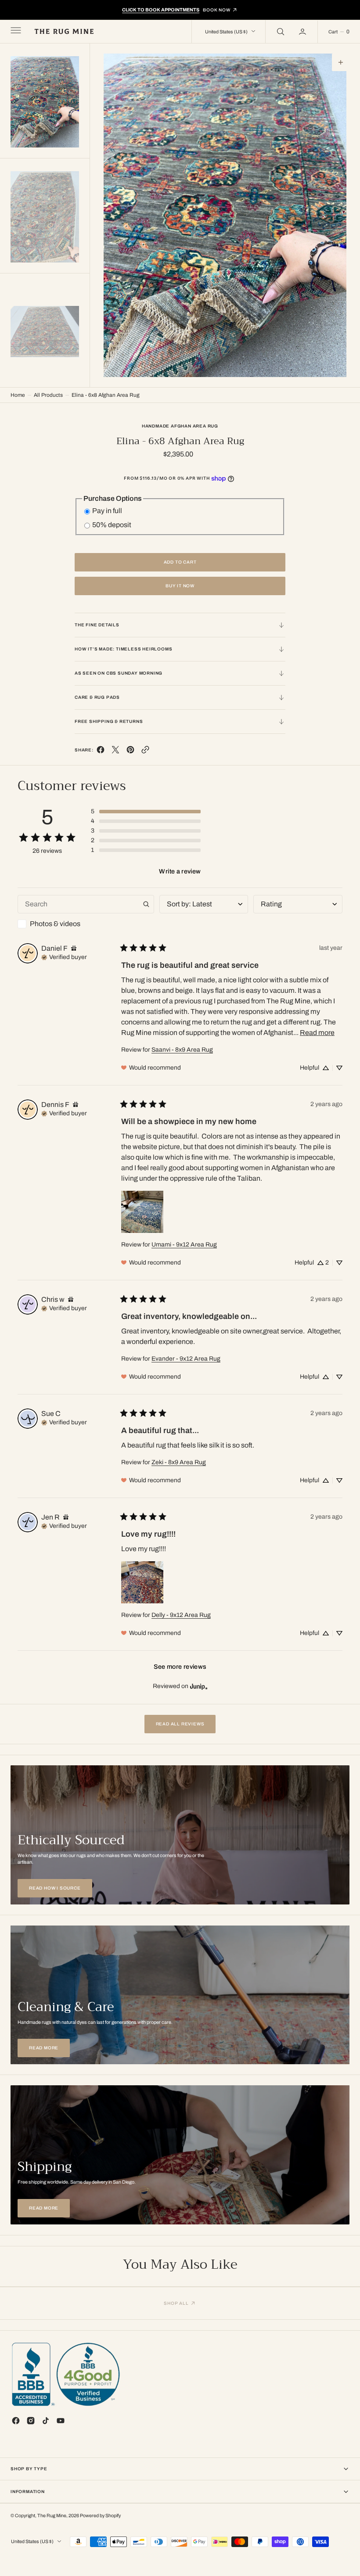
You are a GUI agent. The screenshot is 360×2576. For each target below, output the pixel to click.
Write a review (180, 871)
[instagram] (31, 2421)
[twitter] (115, 752)
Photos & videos (55, 924)
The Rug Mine (52, 2516)
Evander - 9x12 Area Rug (186, 1359)
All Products (48, 395)
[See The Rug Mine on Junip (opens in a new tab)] (199, 1686)
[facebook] (101, 752)
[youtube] (61, 2421)
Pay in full (107, 511)
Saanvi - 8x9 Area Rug (182, 1050)
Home (18, 395)
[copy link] (145, 752)
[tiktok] (46, 2421)
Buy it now (180, 586)
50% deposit (112, 525)
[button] (15, 32)
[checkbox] (86, 924)
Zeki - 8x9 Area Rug (179, 1462)
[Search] (280, 32)
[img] (74, 948)
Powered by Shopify (100, 2516)
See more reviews (180, 1667)
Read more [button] (317, 1033)
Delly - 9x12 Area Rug (181, 1615)
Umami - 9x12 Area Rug (184, 1245)
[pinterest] (130, 752)
